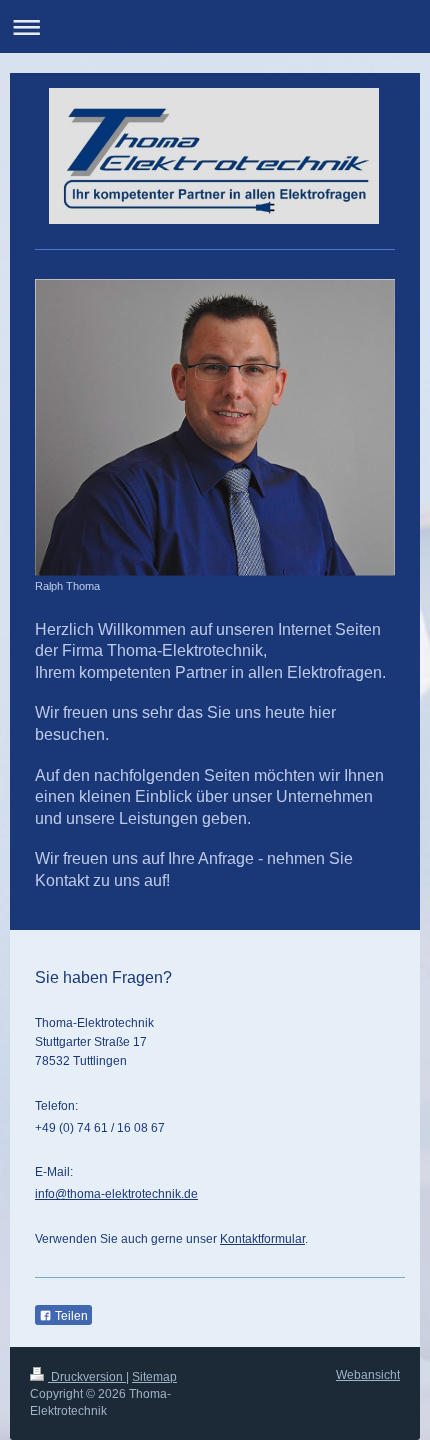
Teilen (70, 1316)
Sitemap (154, 1377)
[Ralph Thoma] (215, 427)
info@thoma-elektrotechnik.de (116, 1194)
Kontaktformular (262, 1239)
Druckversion (87, 1377)
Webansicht (368, 1375)
